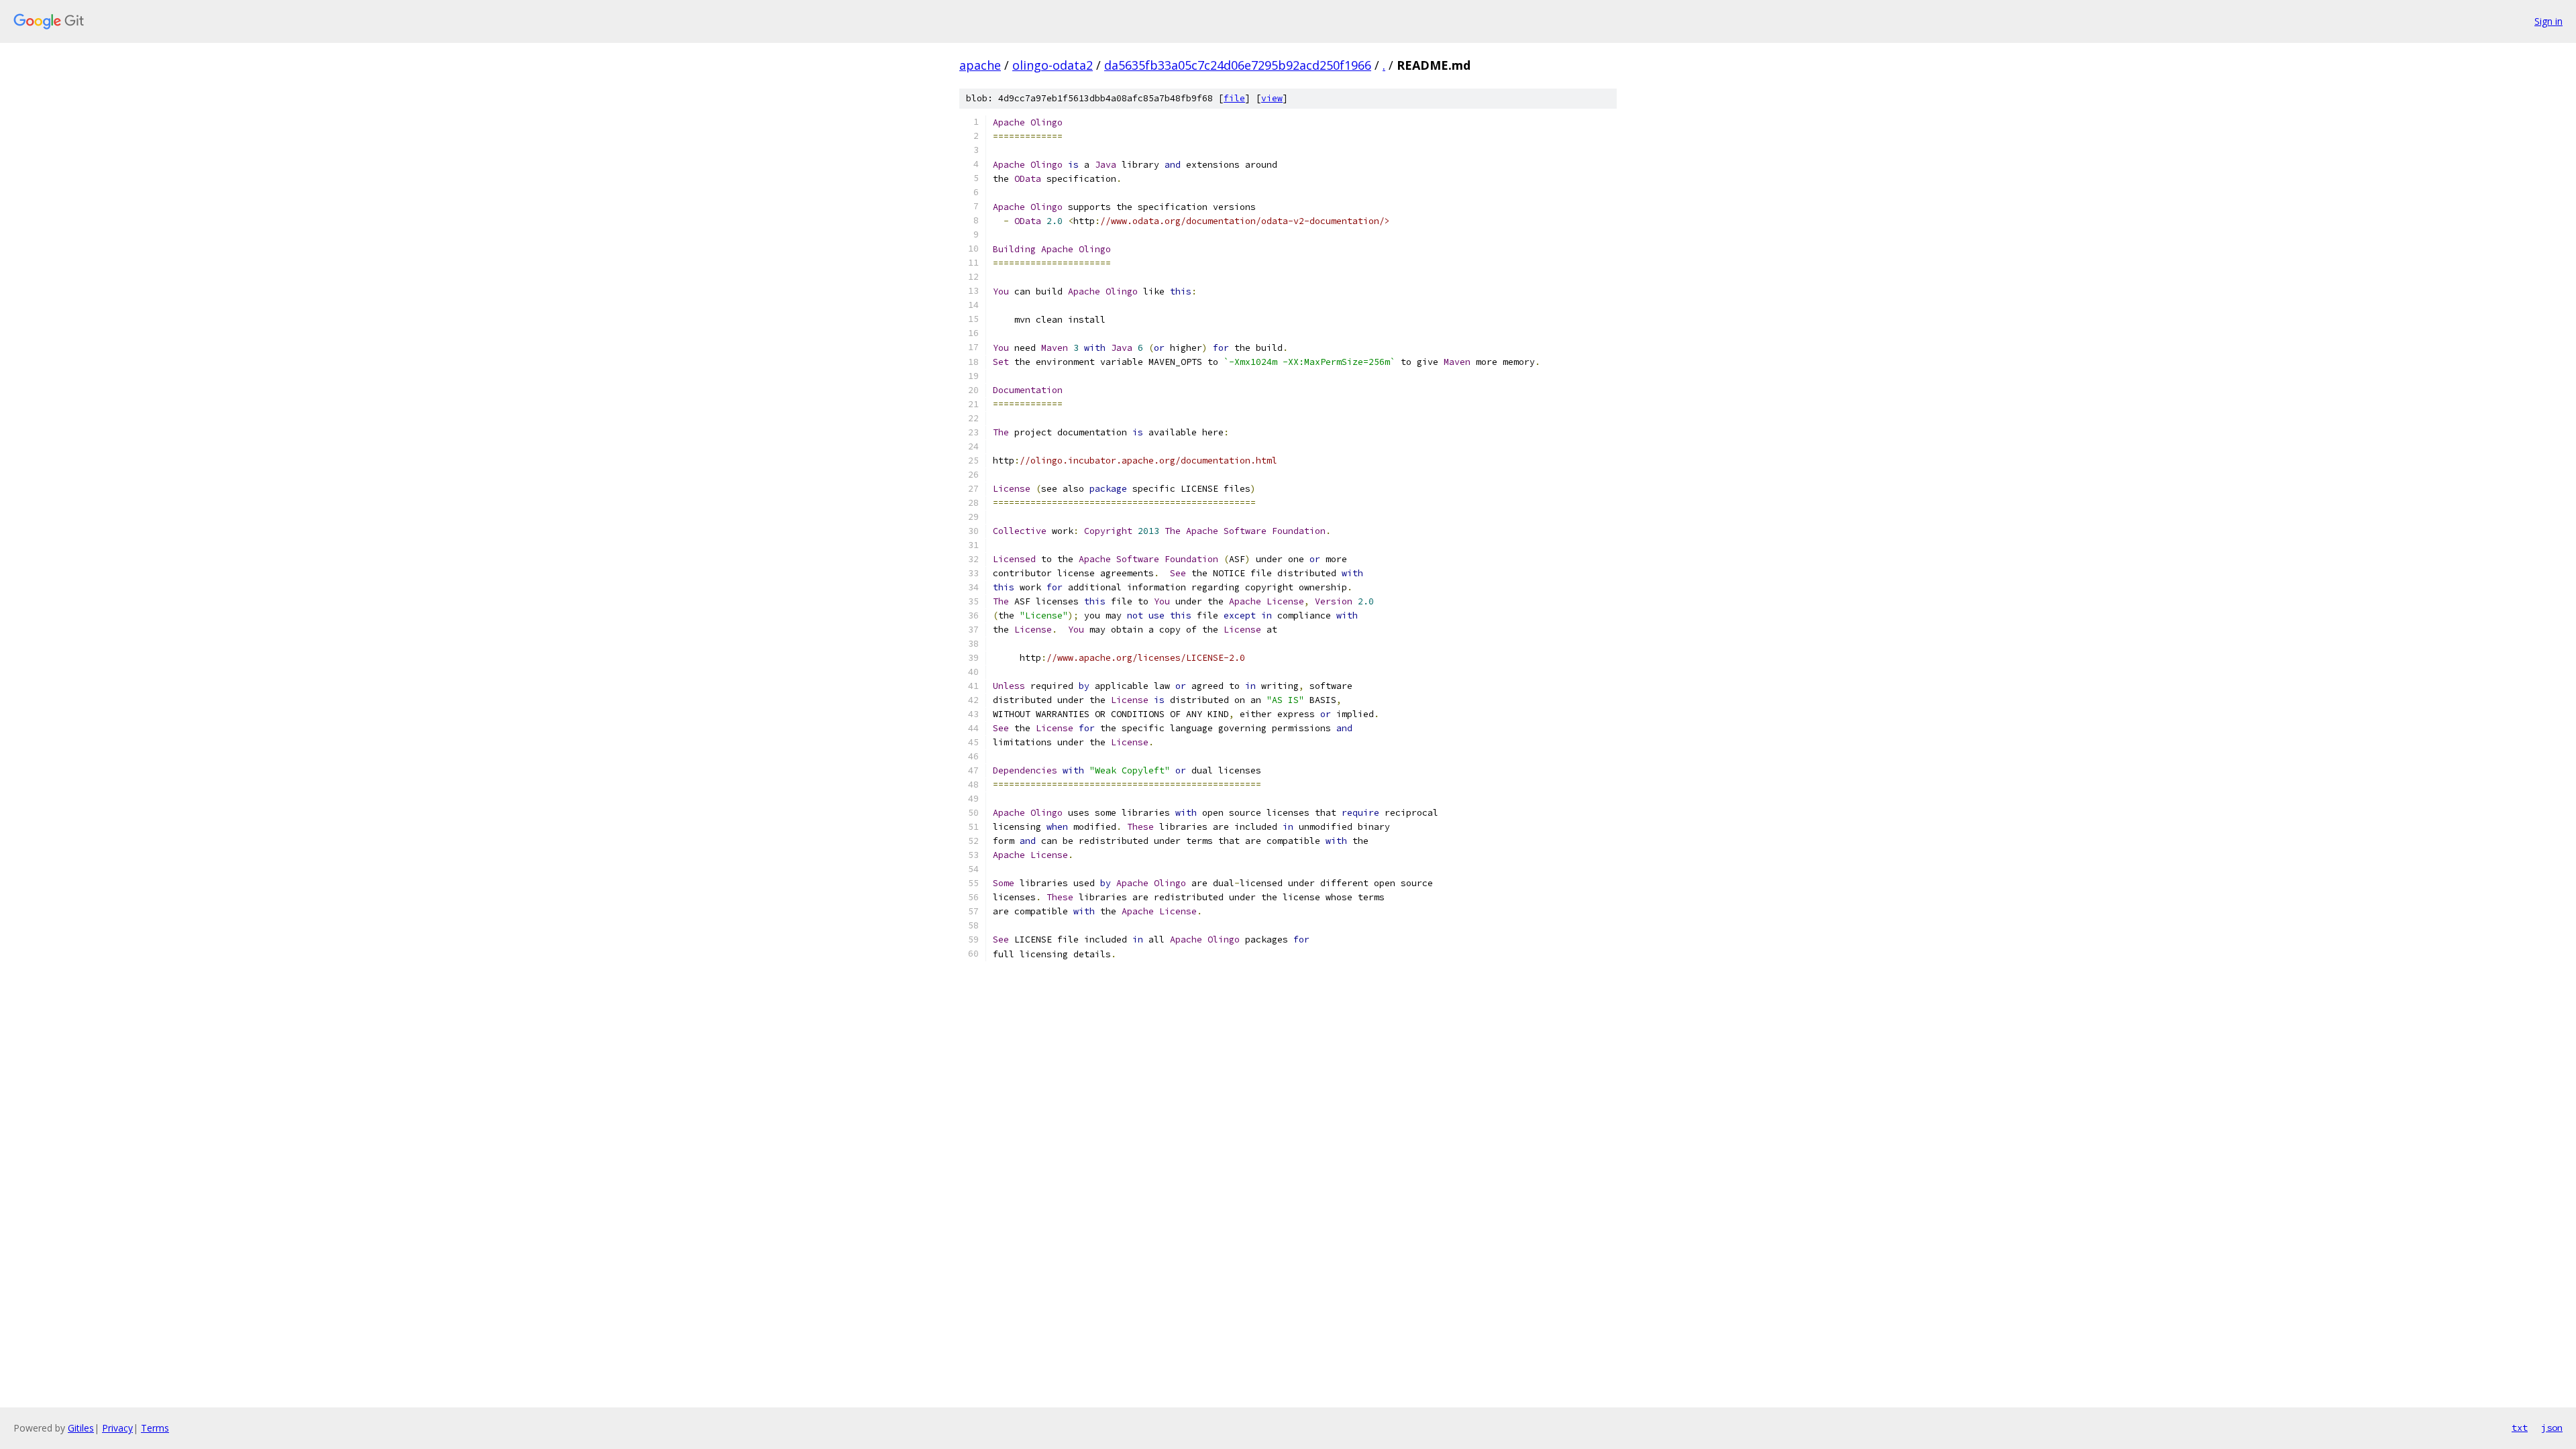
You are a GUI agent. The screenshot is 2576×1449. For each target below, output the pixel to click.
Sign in (2548, 21)
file (1234, 98)
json (2552, 1428)
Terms (155, 1428)
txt (2520, 1428)
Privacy (117, 1428)
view (1272, 98)
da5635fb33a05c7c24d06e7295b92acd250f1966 (1238, 65)
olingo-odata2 (1053, 65)
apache (980, 65)
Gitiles (81, 1428)
